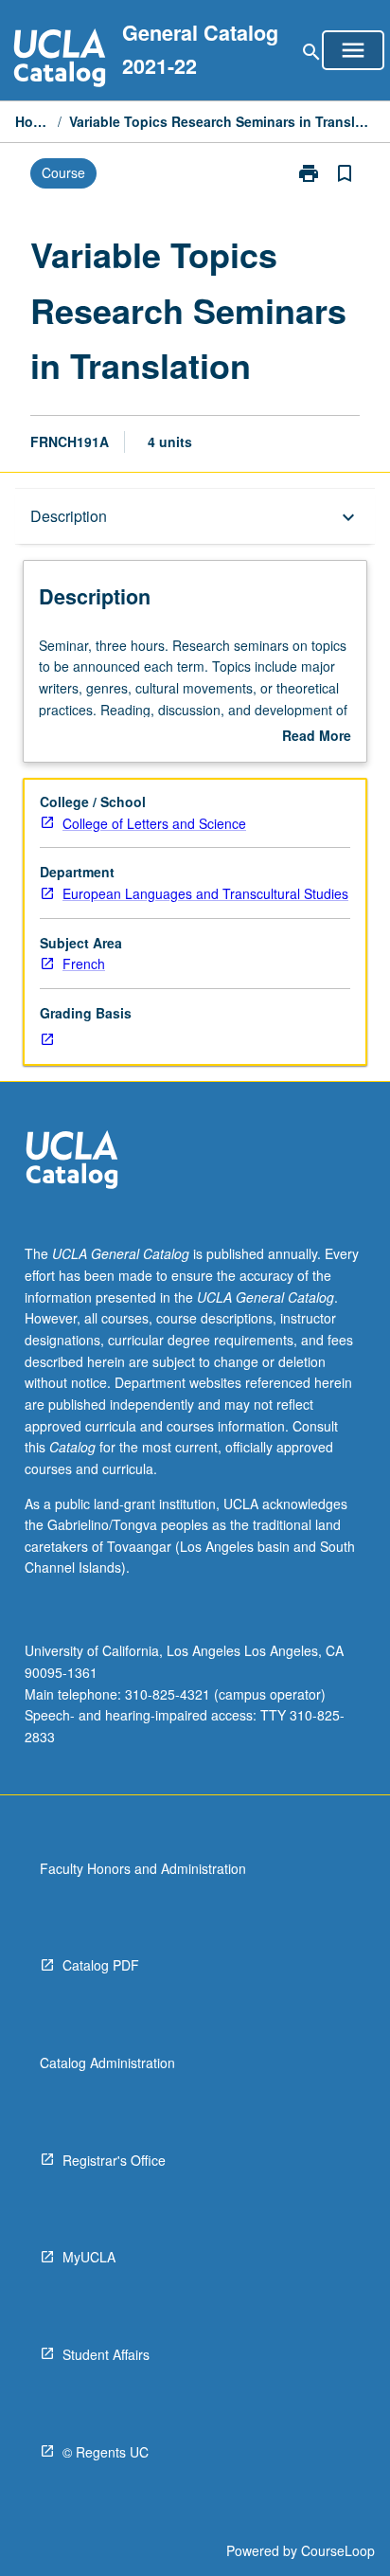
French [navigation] (84, 964)
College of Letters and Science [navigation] (154, 823)
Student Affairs (106, 2354)
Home (33, 121)
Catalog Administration (107, 2063)
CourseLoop (338, 2550)
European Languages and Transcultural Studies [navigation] (205, 893)
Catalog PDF (101, 1965)
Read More (317, 736)
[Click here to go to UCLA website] (72, 1162)
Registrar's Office (114, 2160)
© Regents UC (106, 2452)
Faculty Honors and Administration (143, 1868)
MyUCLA (89, 2257)
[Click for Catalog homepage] (60, 60)
